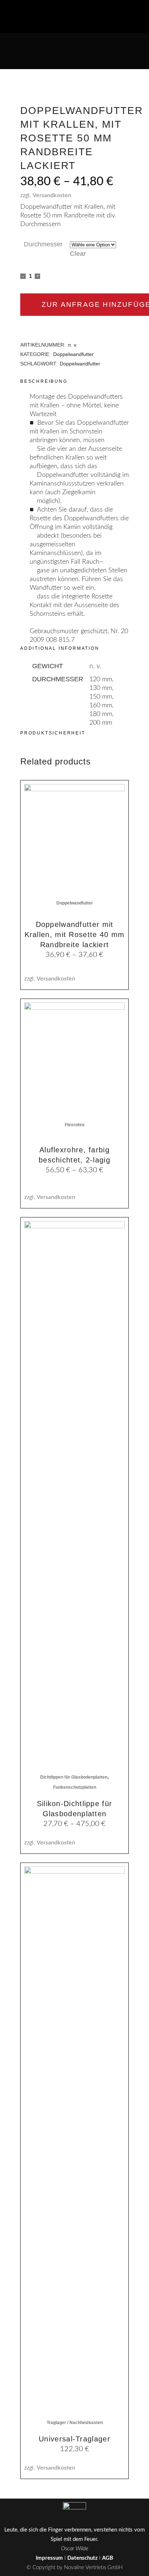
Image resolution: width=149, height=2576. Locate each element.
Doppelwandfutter (73, 354)
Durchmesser (43, 244)
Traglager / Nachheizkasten (75, 2423)
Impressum (49, 2558)
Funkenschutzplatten (75, 1787)
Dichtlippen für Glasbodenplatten (74, 1777)
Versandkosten (52, 195)
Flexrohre (75, 1125)
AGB (108, 2558)
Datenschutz (82, 2558)
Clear (78, 254)
